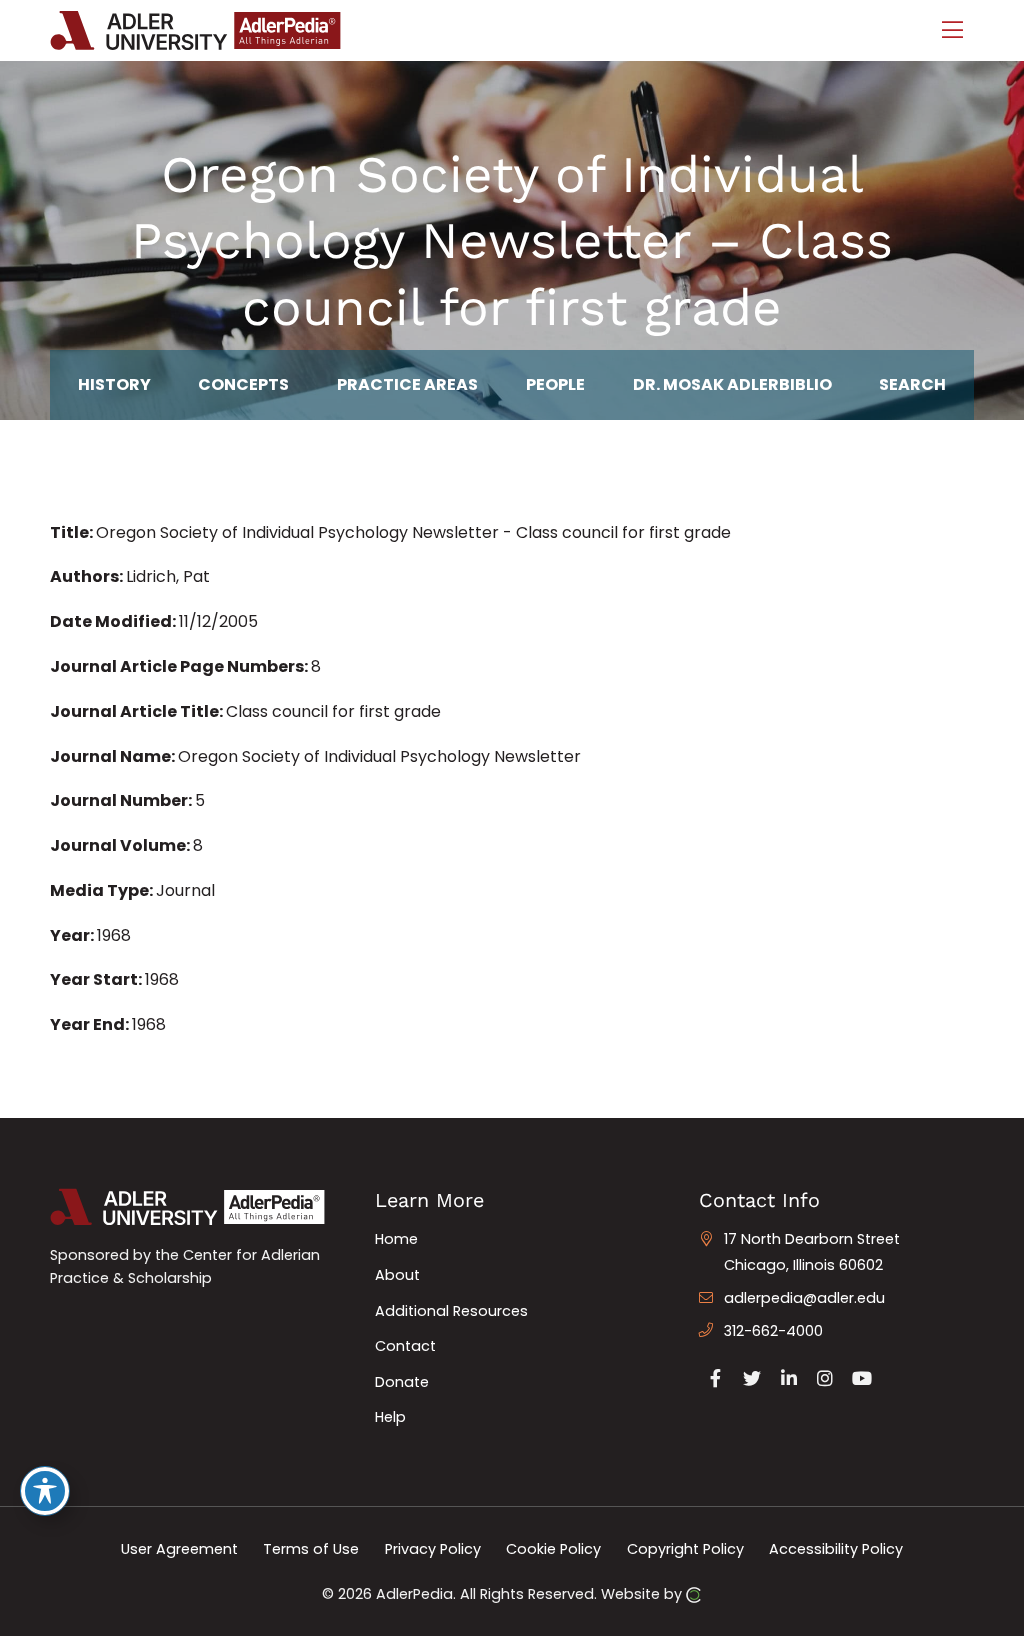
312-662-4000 (773, 1331)
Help (390, 1417)
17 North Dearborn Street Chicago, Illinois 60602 (812, 1252)
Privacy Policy (433, 1549)
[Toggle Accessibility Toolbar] (45, 1491)
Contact (405, 1346)
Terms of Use (311, 1549)
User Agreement (179, 1549)
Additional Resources (451, 1311)
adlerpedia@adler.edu (804, 1298)
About (397, 1275)
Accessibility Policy (836, 1549)
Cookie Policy (553, 1549)
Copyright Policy (685, 1549)
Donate (402, 1382)
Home (396, 1239)
